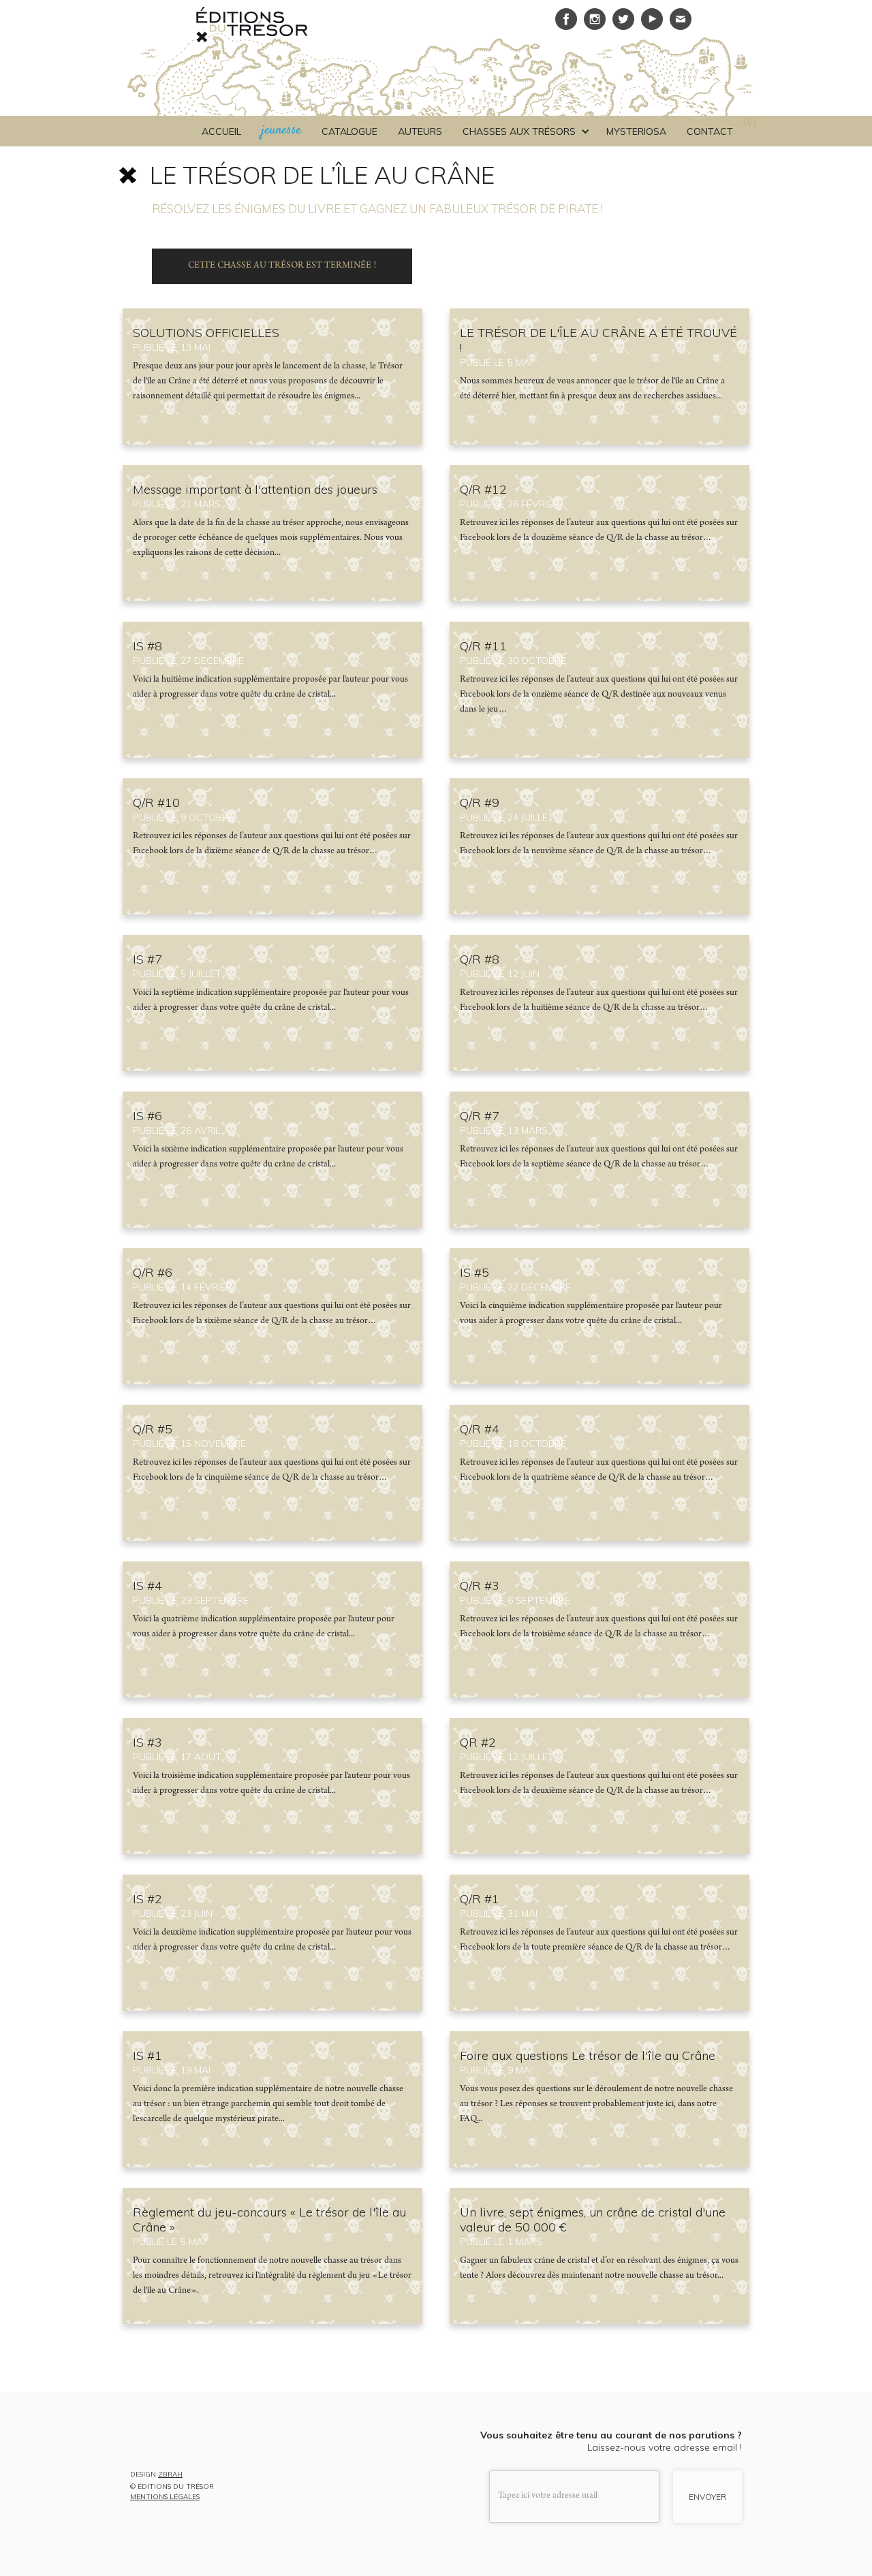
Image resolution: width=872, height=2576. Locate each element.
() (750, 123)
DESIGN (156, 2475)
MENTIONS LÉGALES (165, 2497)
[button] (524, 131)
